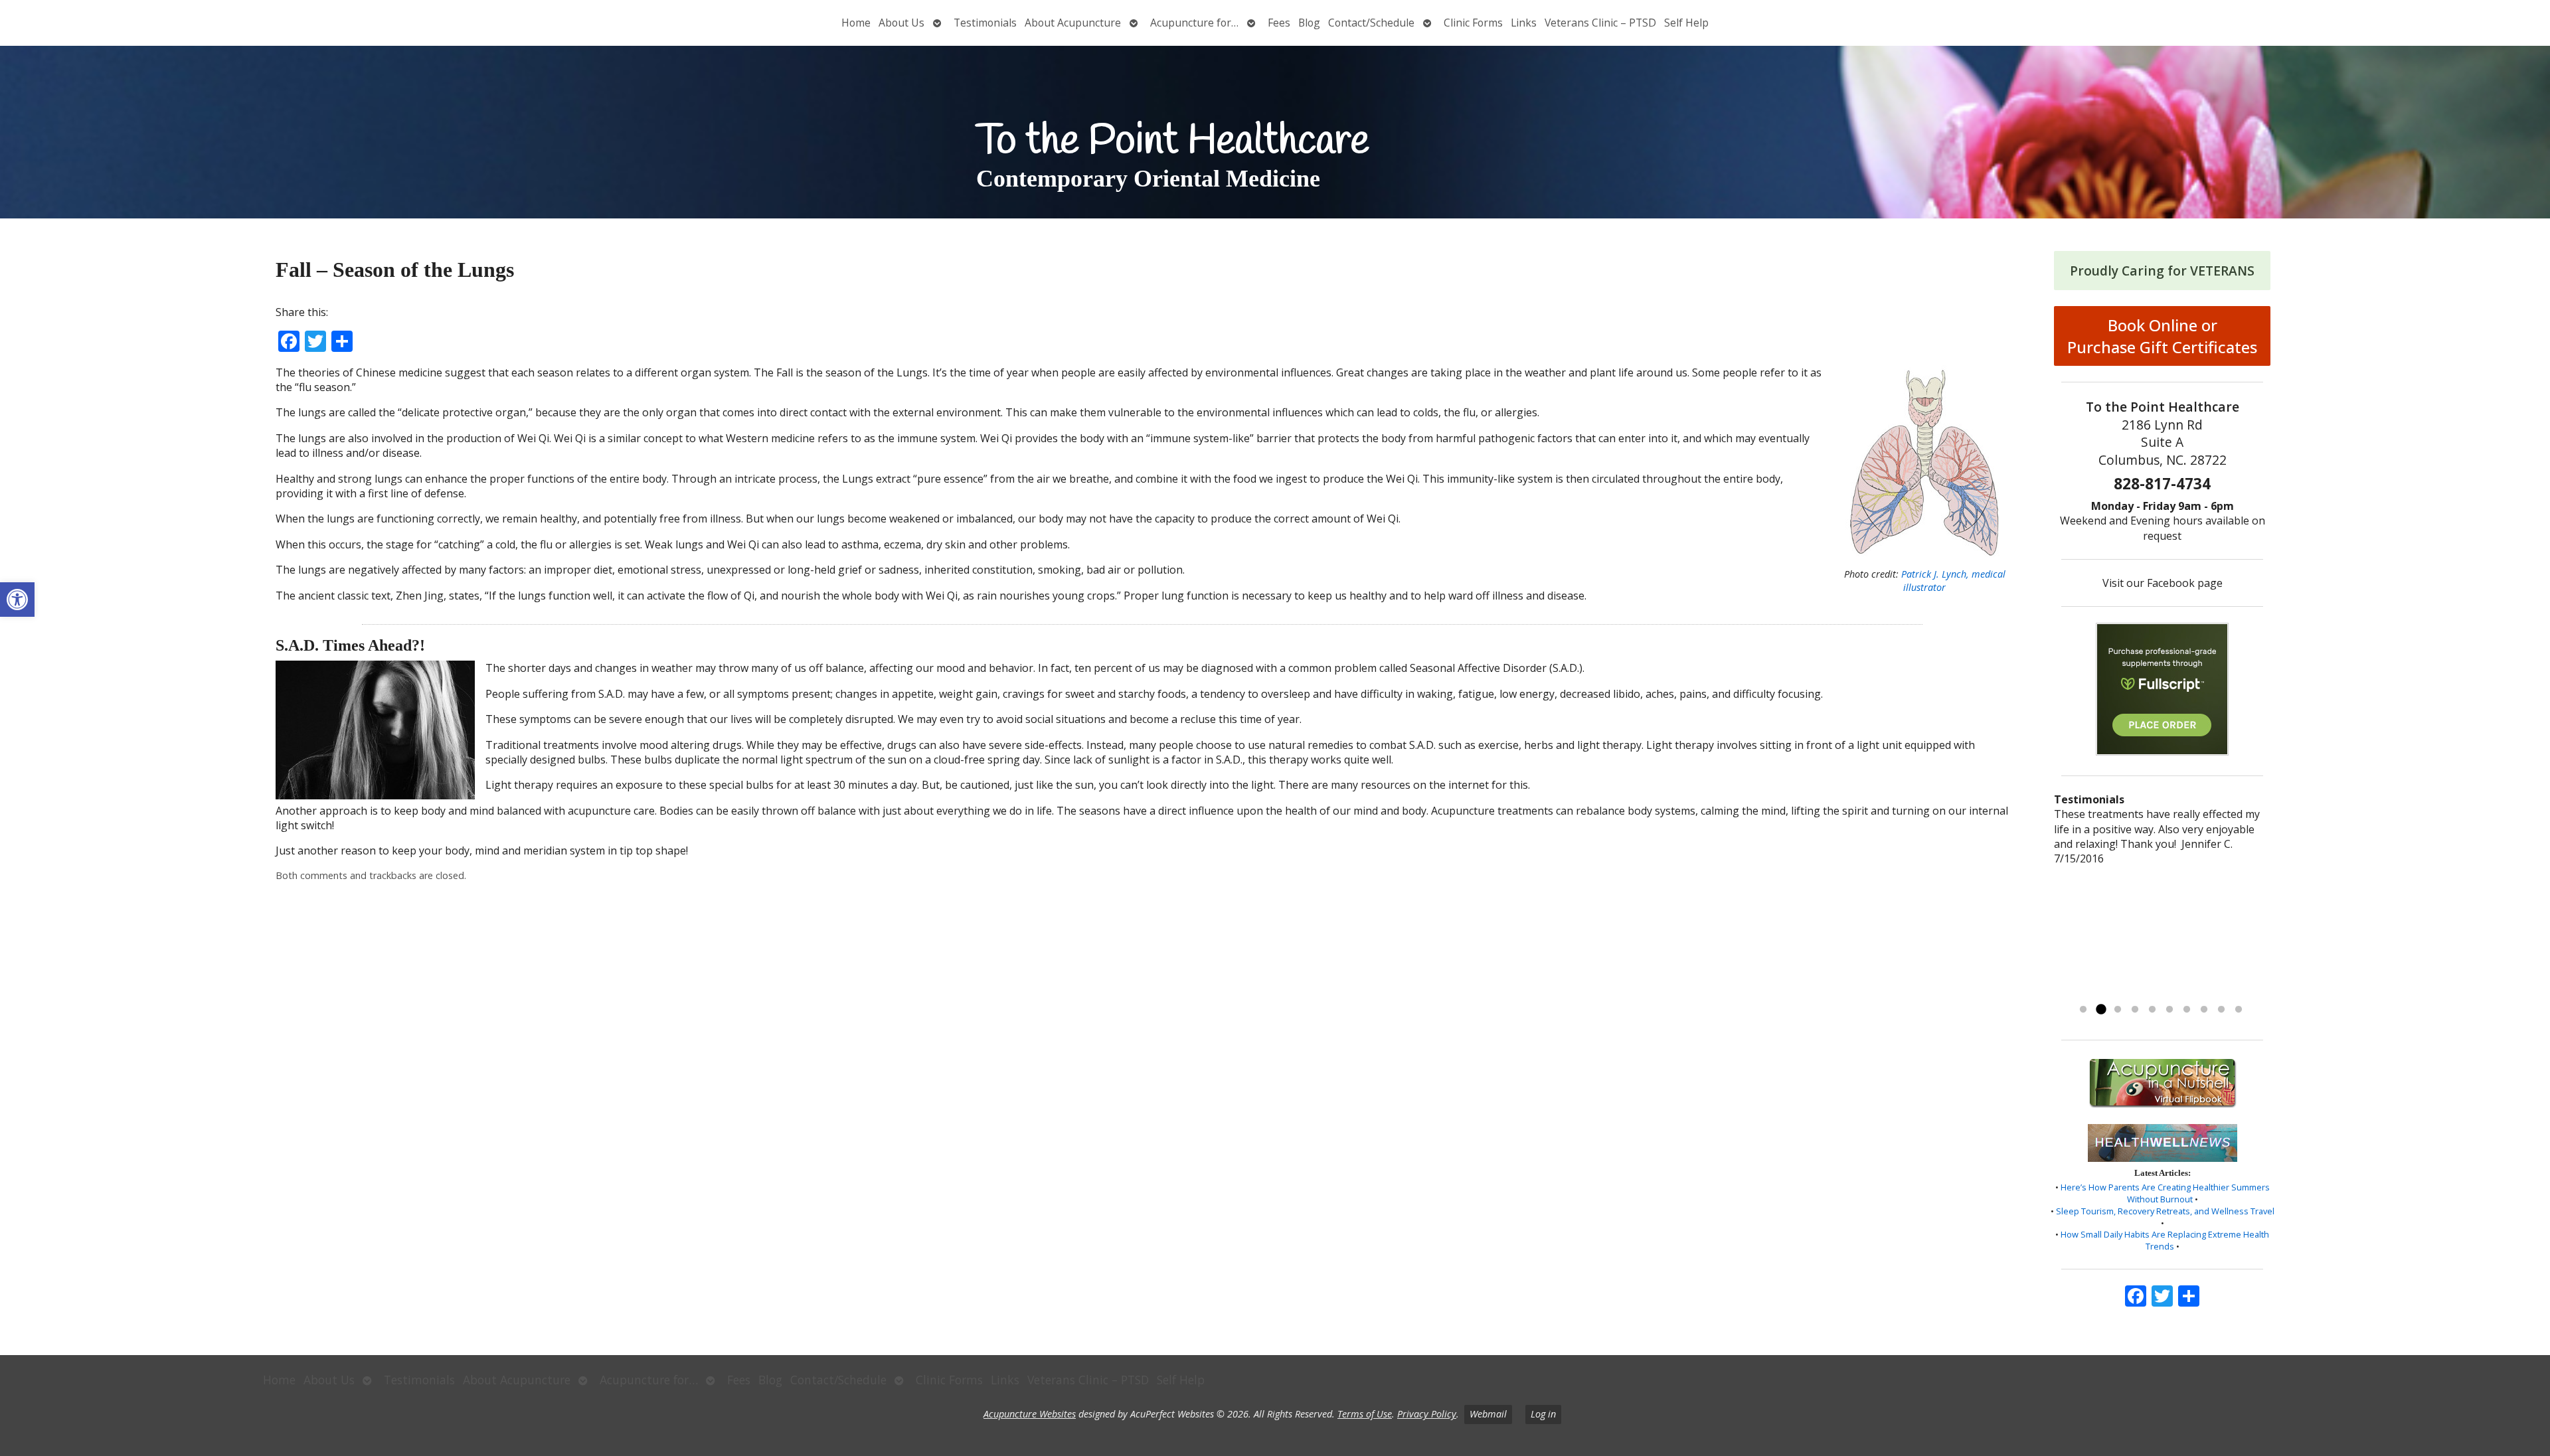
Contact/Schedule (1371, 23)
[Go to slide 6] (2169, 1010)
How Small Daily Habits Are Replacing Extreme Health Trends (2165, 1240)
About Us (901, 23)
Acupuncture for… (1194, 23)
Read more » (2097, 993)
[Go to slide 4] (2135, 1010)
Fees (1279, 23)
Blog (1309, 23)
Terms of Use (1365, 1414)
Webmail (1488, 1414)
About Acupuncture (1073, 23)
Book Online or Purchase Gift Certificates (2162, 336)
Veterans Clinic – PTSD (1600, 23)
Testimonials (985, 23)
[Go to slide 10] (2239, 1010)
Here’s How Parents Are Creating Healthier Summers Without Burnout (2165, 1193)
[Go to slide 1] (2083, 1010)
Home (856, 23)
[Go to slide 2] (2100, 1010)
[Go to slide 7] (2187, 1010)
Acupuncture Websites (1030, 1414)
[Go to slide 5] (2152, 1010)
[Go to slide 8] (2204, 1010)
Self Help (1686, 23)
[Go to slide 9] (2221, 1010)
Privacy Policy (1427, 1414)
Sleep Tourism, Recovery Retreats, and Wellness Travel (2165, 1211)
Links (1524, 23)
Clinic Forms (1473, 23)
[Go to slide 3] (2118, 1010)
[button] (17, 600)
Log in (1543, 1414)
